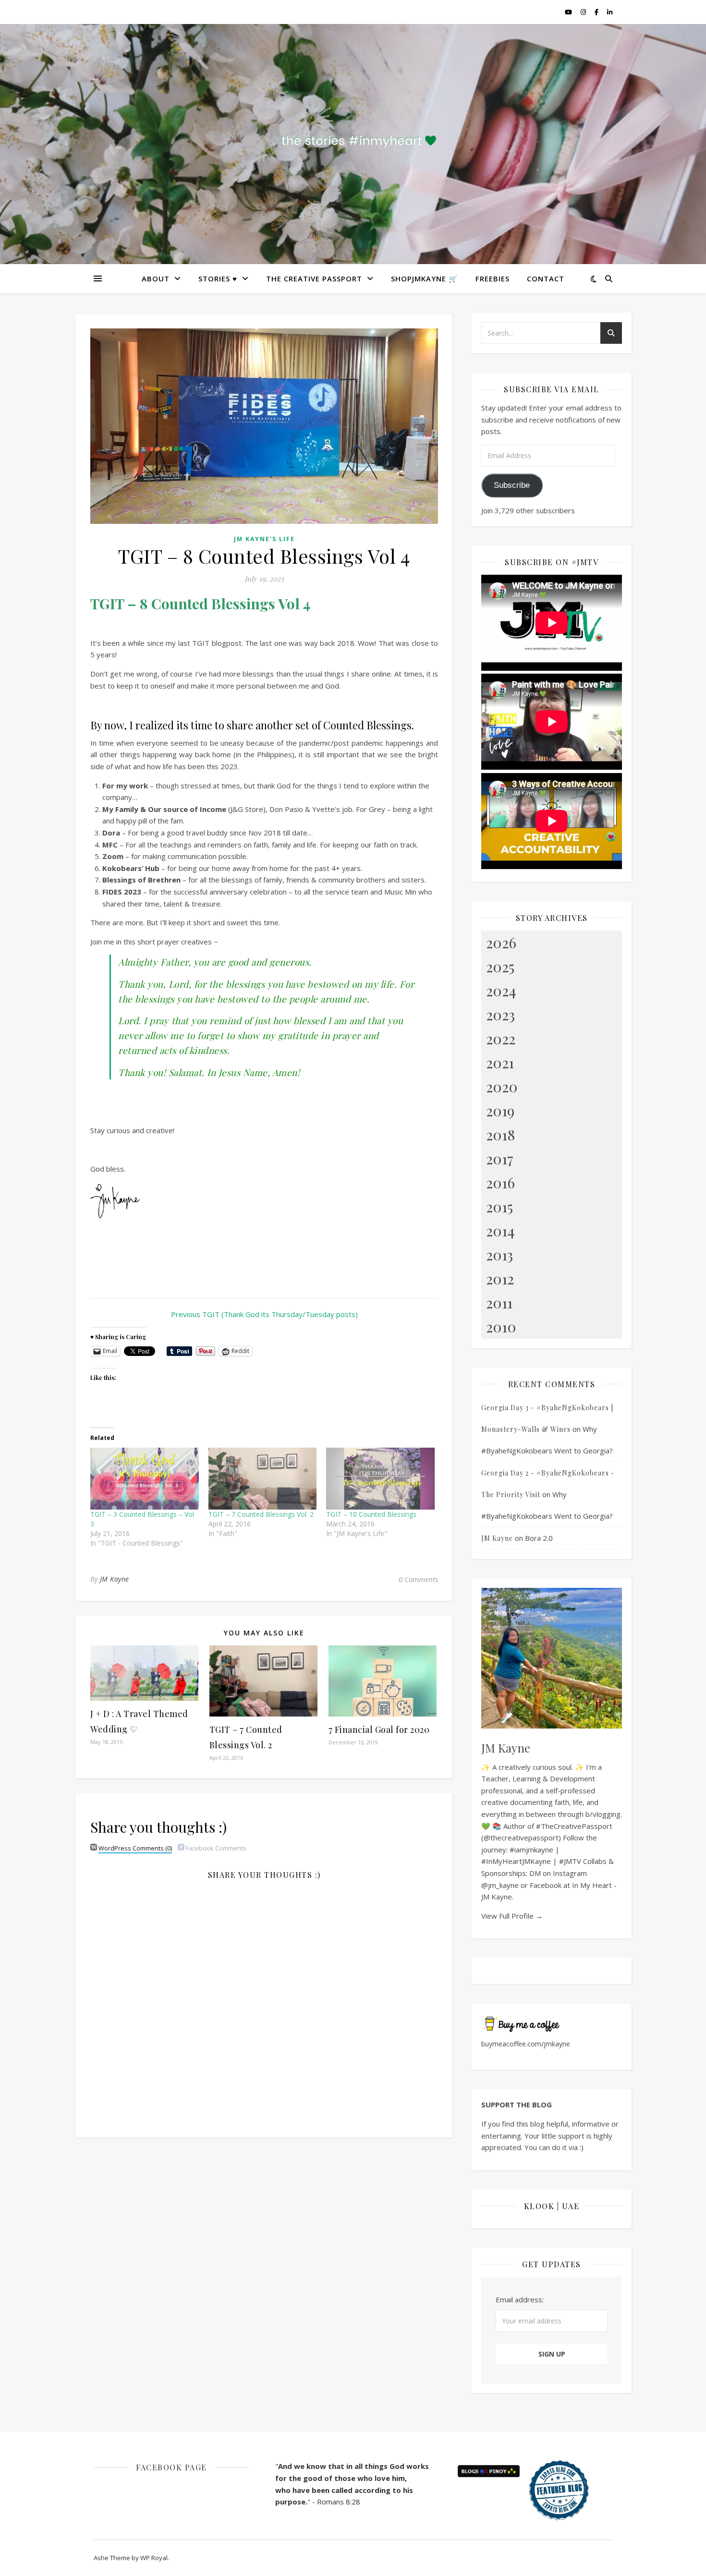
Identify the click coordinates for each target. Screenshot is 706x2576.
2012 (500, 1279)
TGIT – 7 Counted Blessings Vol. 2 (261, 1514)
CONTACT (546, 278)
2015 (499, 1207)
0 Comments (418, 1579)
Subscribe (512, 485)
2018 (500, 1135)
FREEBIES (493, 278)
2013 (499, 1255)
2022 (501, 1039)
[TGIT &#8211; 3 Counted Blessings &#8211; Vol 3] (145, 1479)
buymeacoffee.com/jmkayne (526, 2044)
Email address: (520, 2299)
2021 (500, 1063)
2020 (502, 1087)
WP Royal (154, 2558)
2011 (499, 1303)
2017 (500, 1159)
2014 (500, 1231)
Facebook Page (171, 2467)
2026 (501, 943)
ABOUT (156, 278)
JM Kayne (115, 1579)
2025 (500, 967)
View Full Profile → (512, 1916)
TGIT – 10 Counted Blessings (371, 1514)
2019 (500, 1111)
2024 (501, 991)
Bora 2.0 (539, 1538)
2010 (501, 1327)
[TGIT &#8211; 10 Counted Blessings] (380, 1479)
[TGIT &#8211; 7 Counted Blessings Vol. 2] (263, 1479)
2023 (500, 1015)
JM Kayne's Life (264, 539)
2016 (500, 1183)
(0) (135, 1848)
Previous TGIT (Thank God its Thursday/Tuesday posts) (264, 1314)
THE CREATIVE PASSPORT (314, 278)
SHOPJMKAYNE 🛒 (425, 278)
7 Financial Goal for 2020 (379, 1729)
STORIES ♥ (218, 278)
